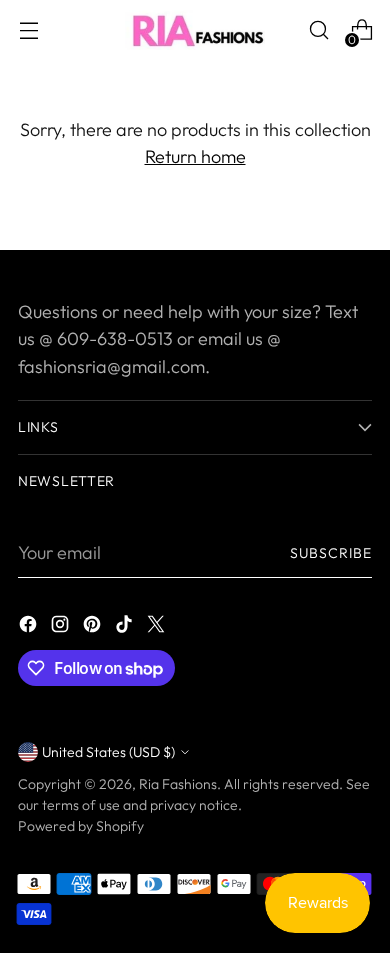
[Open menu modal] (28, 30)
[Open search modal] (318, 30)
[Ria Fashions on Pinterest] (94, 627)
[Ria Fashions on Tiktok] (126, 627)
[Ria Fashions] (195, 30)
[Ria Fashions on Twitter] (158, 627)
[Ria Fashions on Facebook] (30, 627)
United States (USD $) (108, 752)
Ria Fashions (178, 784)
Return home (195, 156)
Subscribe (331, 553)
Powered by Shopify (81, 826)
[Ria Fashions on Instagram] (62, 627)
